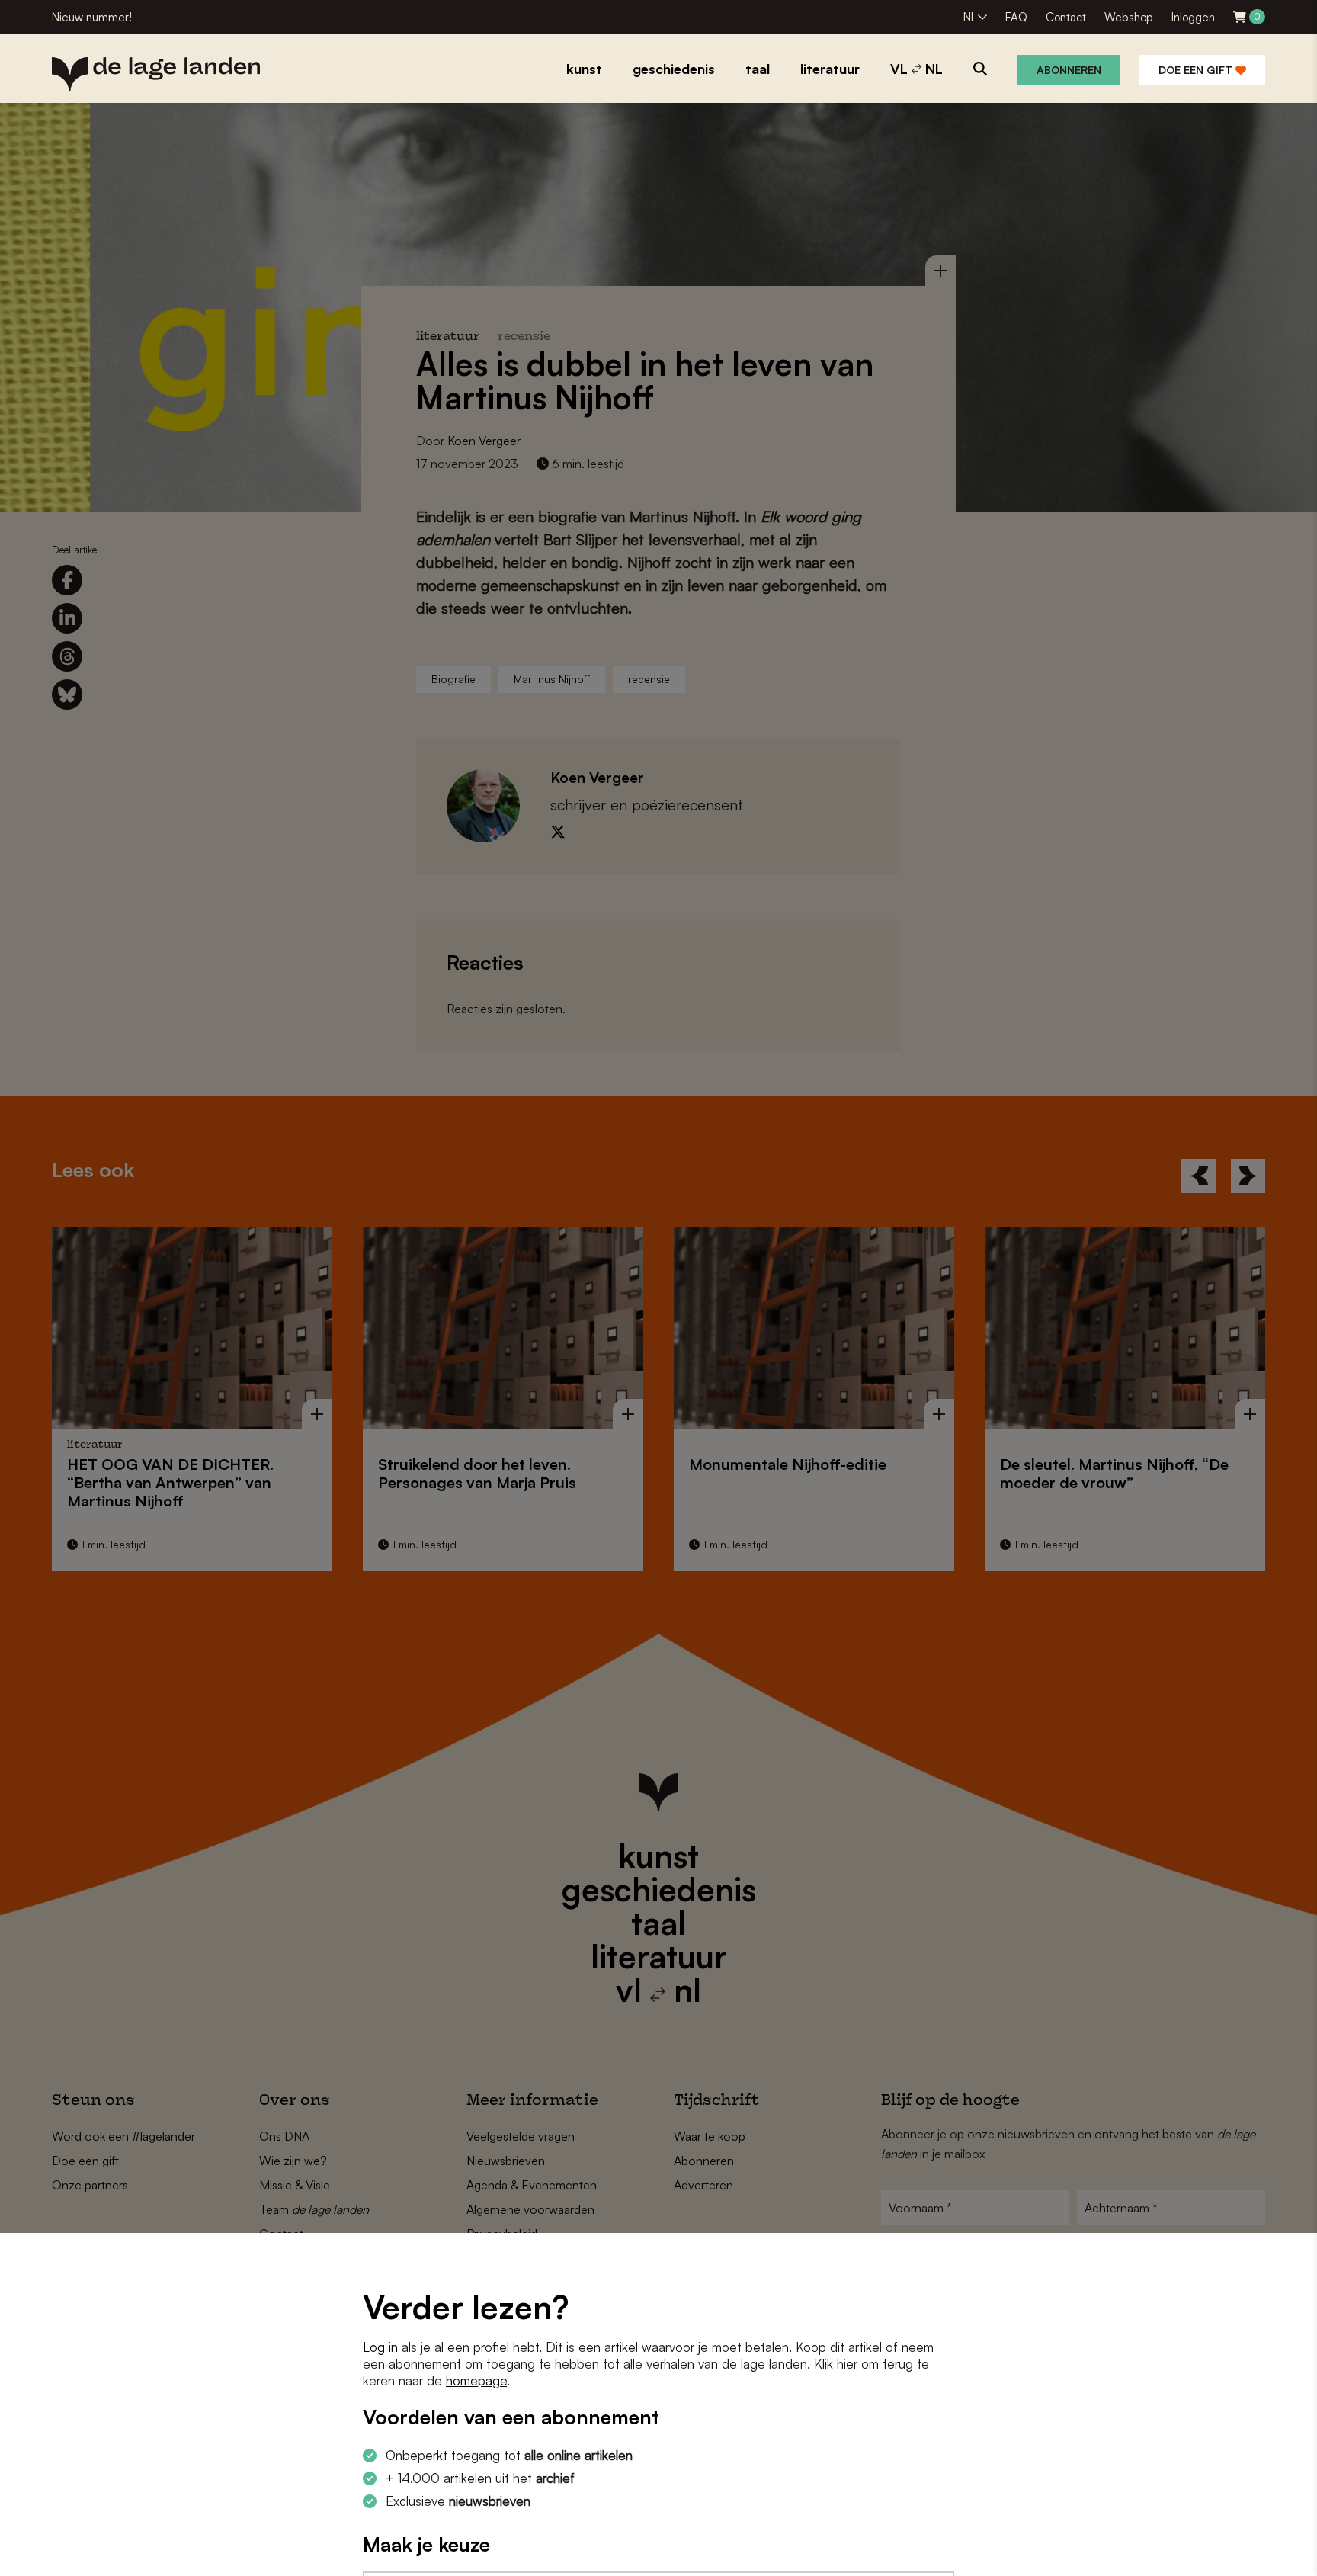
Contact (1066, 17)
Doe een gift (1197, 70)
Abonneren (1069, 70)
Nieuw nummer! (92, 17)
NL (970, 17)
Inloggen (1193, 17)
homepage (476, 2380)
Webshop (1129, 17)
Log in (380, 2347)
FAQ (1016, 17)
